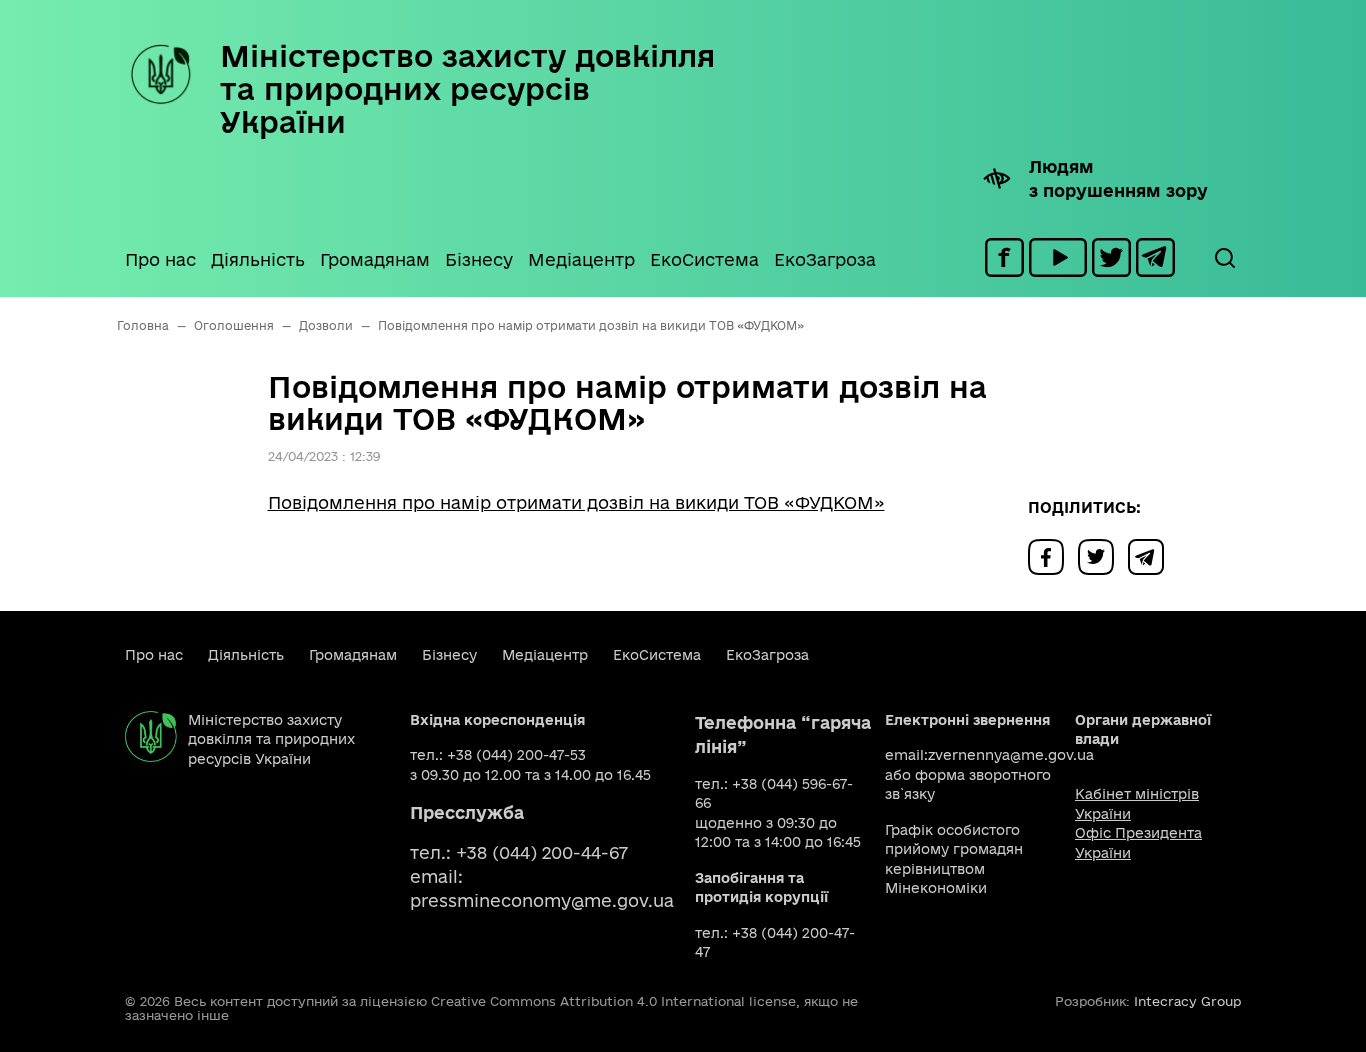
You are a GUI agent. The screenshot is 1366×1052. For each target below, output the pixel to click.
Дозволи (326, 325)
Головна (143, 325)
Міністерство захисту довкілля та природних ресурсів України (467, 88)
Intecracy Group (1187, 1001)
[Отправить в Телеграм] (1151, 555)
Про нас (160, 259)
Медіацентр (581, 259)
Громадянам (375, 259)
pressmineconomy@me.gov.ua (542, 900)
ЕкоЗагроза (825, 259)
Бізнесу (479, 259)
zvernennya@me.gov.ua (1011, 755)
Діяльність (258, 259)
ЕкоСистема (704, 259)
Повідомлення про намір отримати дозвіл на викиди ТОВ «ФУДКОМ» (576, 502)
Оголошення (234, 325)
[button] (1224, 258)
